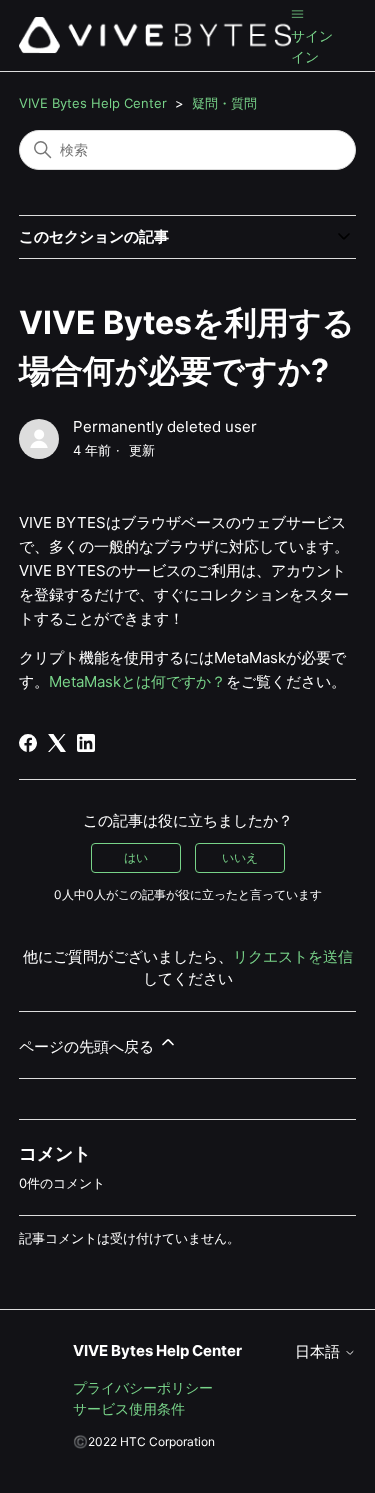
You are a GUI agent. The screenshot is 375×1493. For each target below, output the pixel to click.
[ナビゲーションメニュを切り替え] (297, 13)
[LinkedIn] (86, 743)
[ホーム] (155, 35)
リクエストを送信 (293, 956)
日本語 (319, 1351)
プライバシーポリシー (143, 1387)
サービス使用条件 (129, 1408)
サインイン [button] (312, 46)
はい (136, 857)
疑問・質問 (224, 103)
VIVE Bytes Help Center (93, 103)
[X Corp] (57, 743)
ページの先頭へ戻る (88, 1046)
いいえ (240, 857)
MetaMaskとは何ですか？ (137, 681)
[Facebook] (28, 743)
